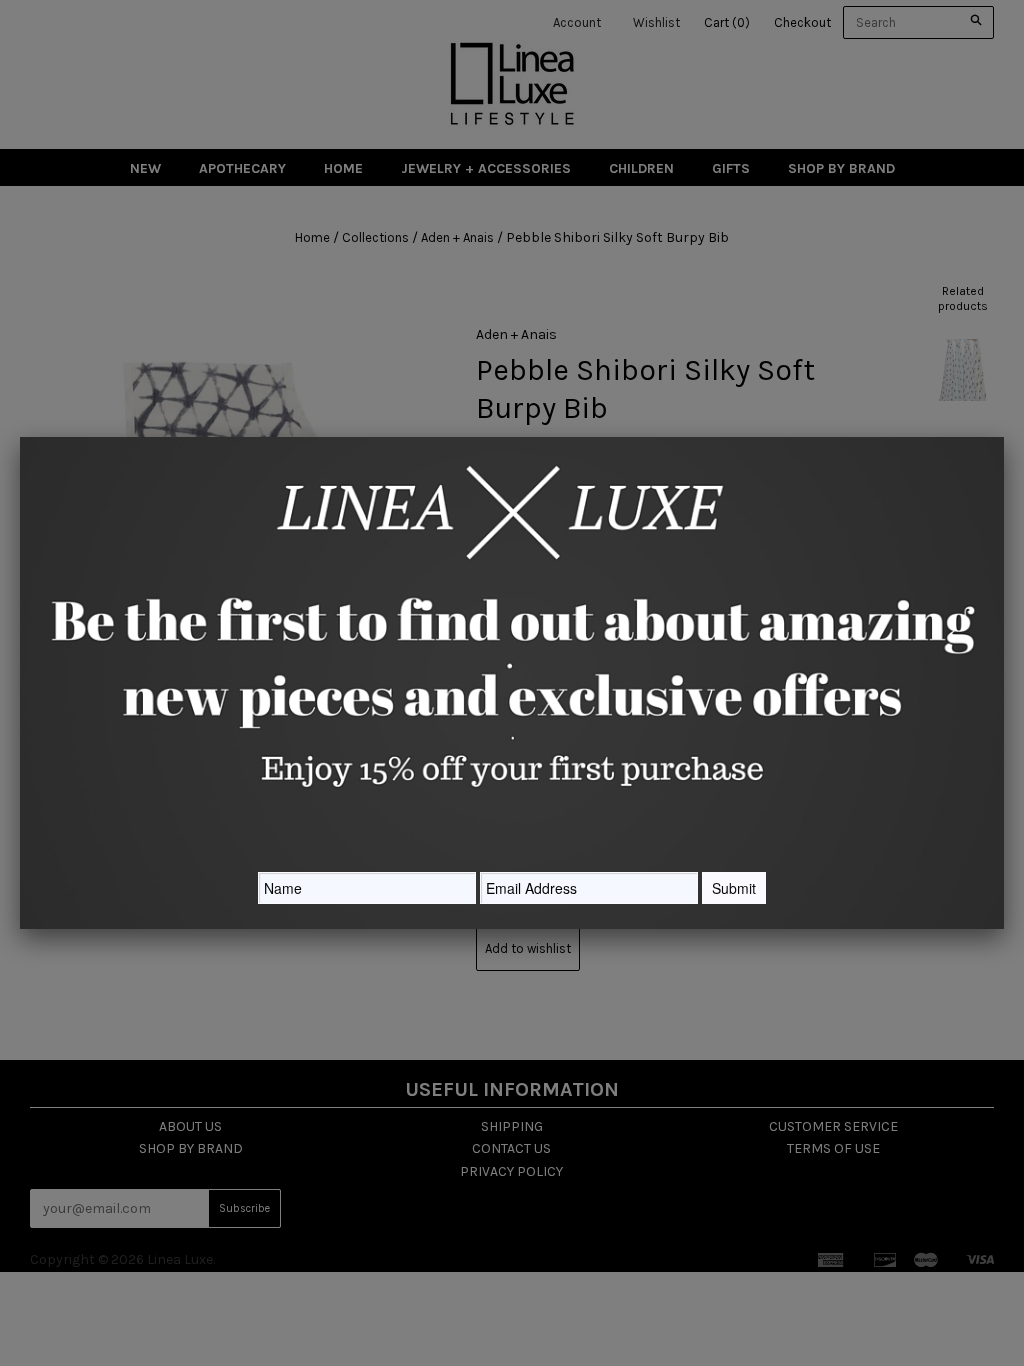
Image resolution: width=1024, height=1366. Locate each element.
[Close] (1004, 437)
